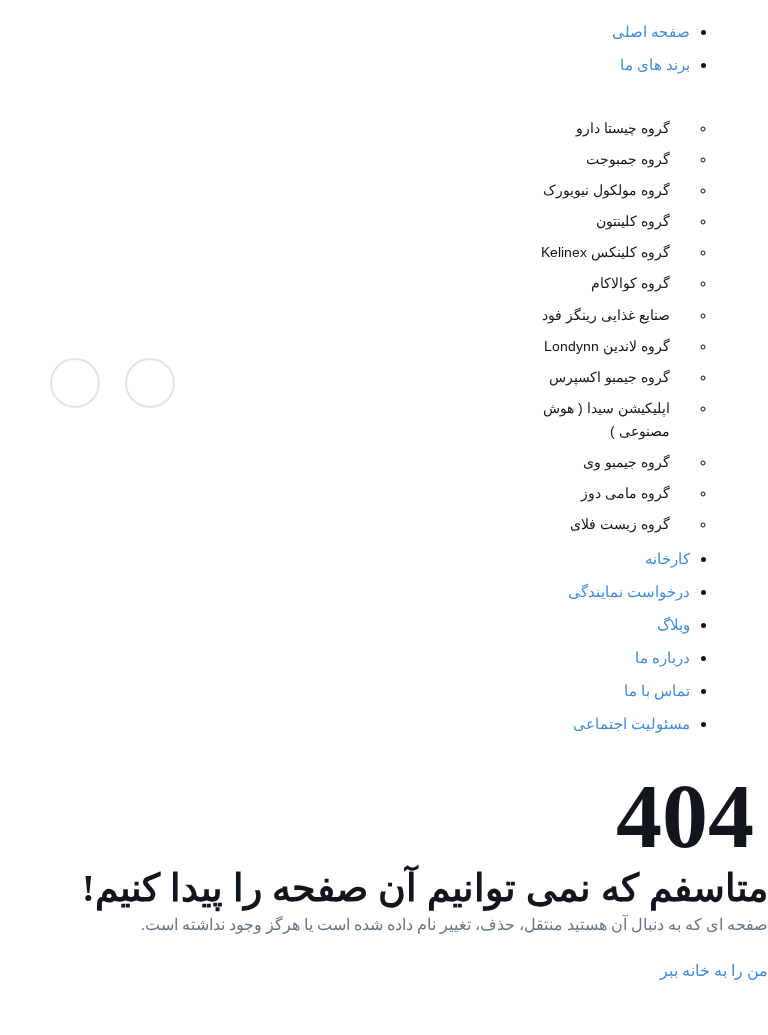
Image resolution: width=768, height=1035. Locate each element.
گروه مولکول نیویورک (606, 190)
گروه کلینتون (633, 221)
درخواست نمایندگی (629, 591)
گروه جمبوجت (628, 159)
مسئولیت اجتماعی (631, 723)
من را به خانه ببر (714, 970)
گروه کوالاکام (630, 283)
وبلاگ (673, 624)
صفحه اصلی (651, 31)
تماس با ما (657, 690)
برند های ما (655, 64)
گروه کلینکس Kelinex (605, 252)
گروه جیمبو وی (626, 462)
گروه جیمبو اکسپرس (609, 377)
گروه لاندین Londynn (607, 346)
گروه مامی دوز (625, 493)
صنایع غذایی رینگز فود (606, 315)
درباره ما (662, 657)
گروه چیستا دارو (623, 128)
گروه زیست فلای (620, 524)
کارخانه (667, 558)
